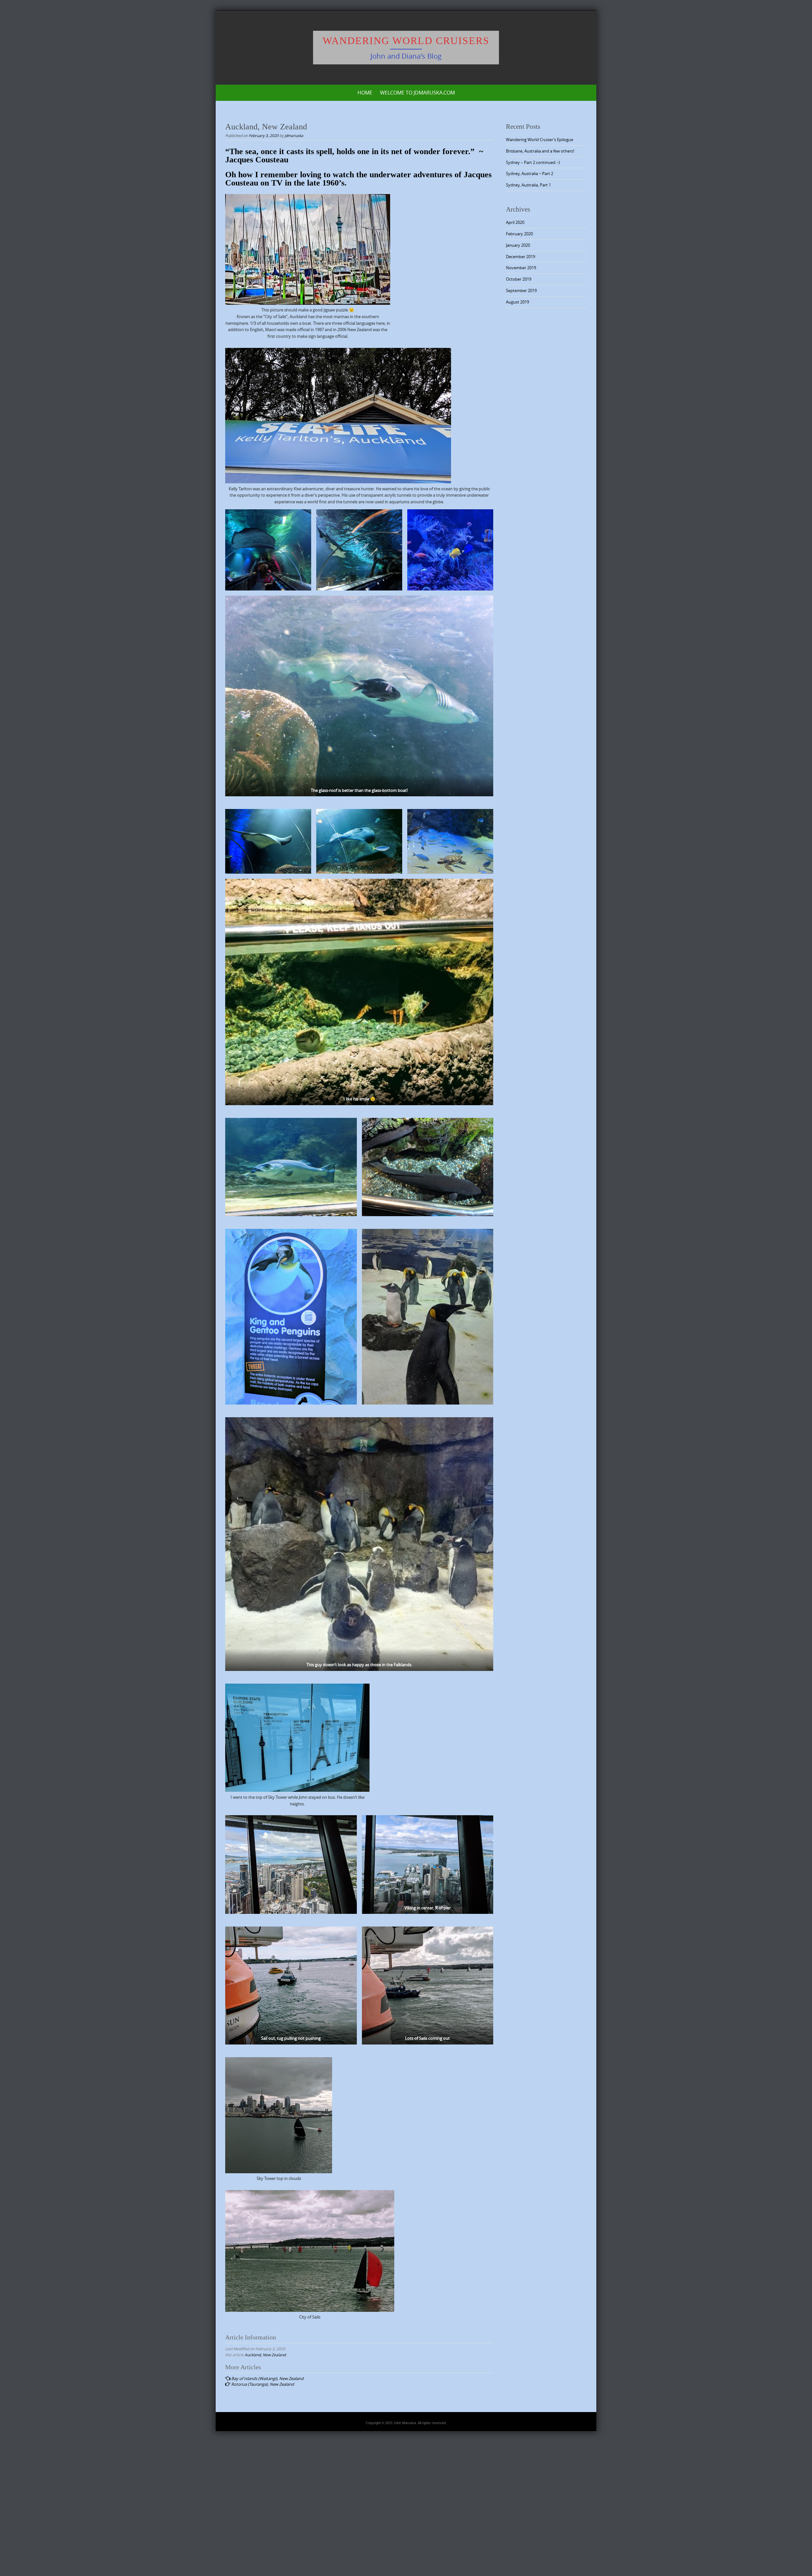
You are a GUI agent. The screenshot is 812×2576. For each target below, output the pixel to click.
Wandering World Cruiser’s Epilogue (540, 140)
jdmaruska (294, 135)
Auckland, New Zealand (265, 2355)
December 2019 (521, 257)
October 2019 (519, 279)
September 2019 (521, 290)
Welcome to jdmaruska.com (417, 93)
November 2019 (521, 268)
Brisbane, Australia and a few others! (540, 151)
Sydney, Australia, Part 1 (528, 185)
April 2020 (515, 222)
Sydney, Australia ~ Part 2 (530, 173)
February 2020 (519, 234)
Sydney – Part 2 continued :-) (533, 162)
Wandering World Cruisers (406, 41)
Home (365, 93)
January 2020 (518, 245)
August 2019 (517, 302)
